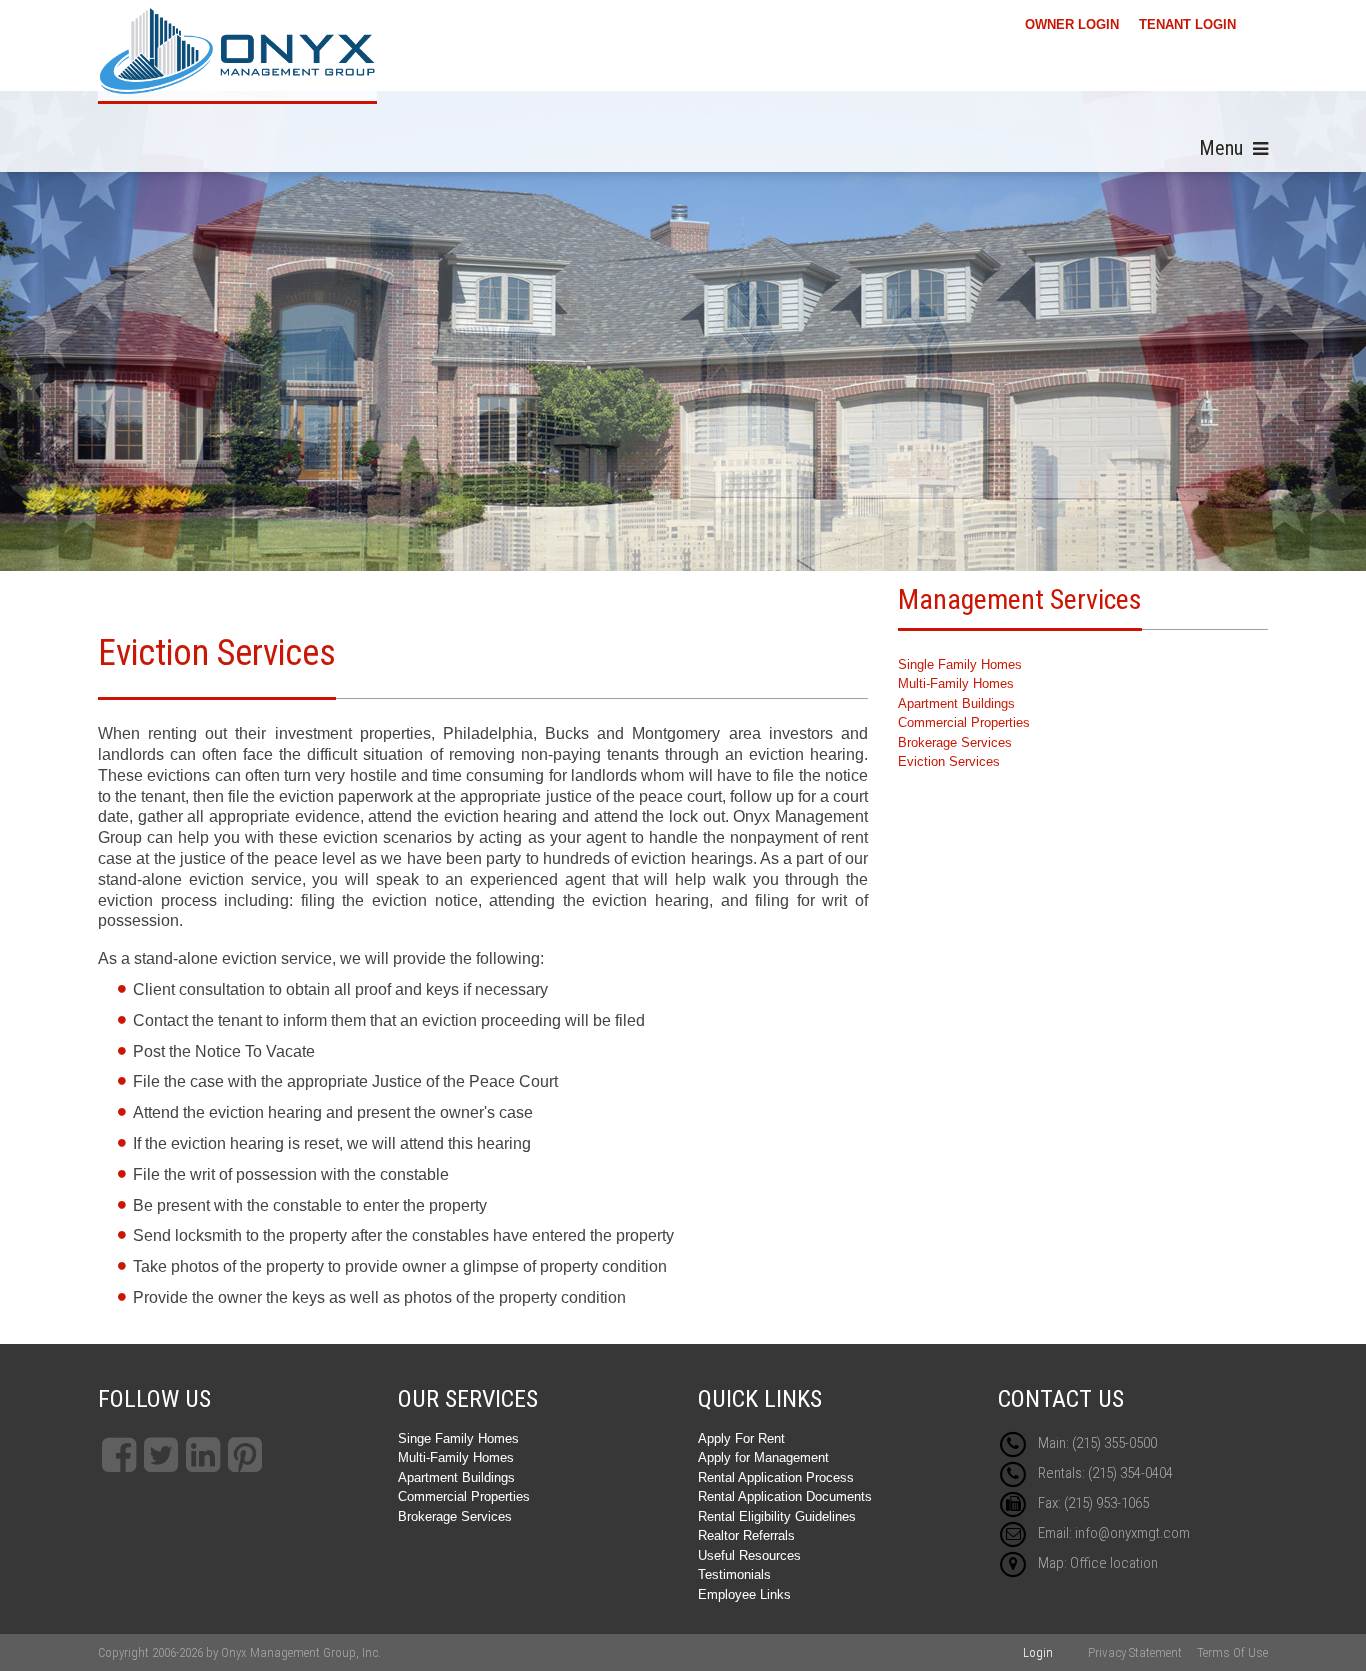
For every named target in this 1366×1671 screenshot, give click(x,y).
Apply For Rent (741, 1438)
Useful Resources (749, 1555)
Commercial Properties (964, 722)
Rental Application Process (776, 1477)
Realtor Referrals (746, 1535)
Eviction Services (949, 761)
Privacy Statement (1135, 1652)
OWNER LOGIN (1072, 24)
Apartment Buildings (956, 703)
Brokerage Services (955, 742)
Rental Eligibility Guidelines (777, 1516)
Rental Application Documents (785, 1496)
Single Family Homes (960, 664)
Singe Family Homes (458, 1438)
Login (1038, 1652)
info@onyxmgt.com (1132, 1533)
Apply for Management (763, 1457)
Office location (1114, 1563)
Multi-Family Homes (956, 683)
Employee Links (744, 1594)
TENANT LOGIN (1187, 24)
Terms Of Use (1232, 1652)
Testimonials (734, 1574)
